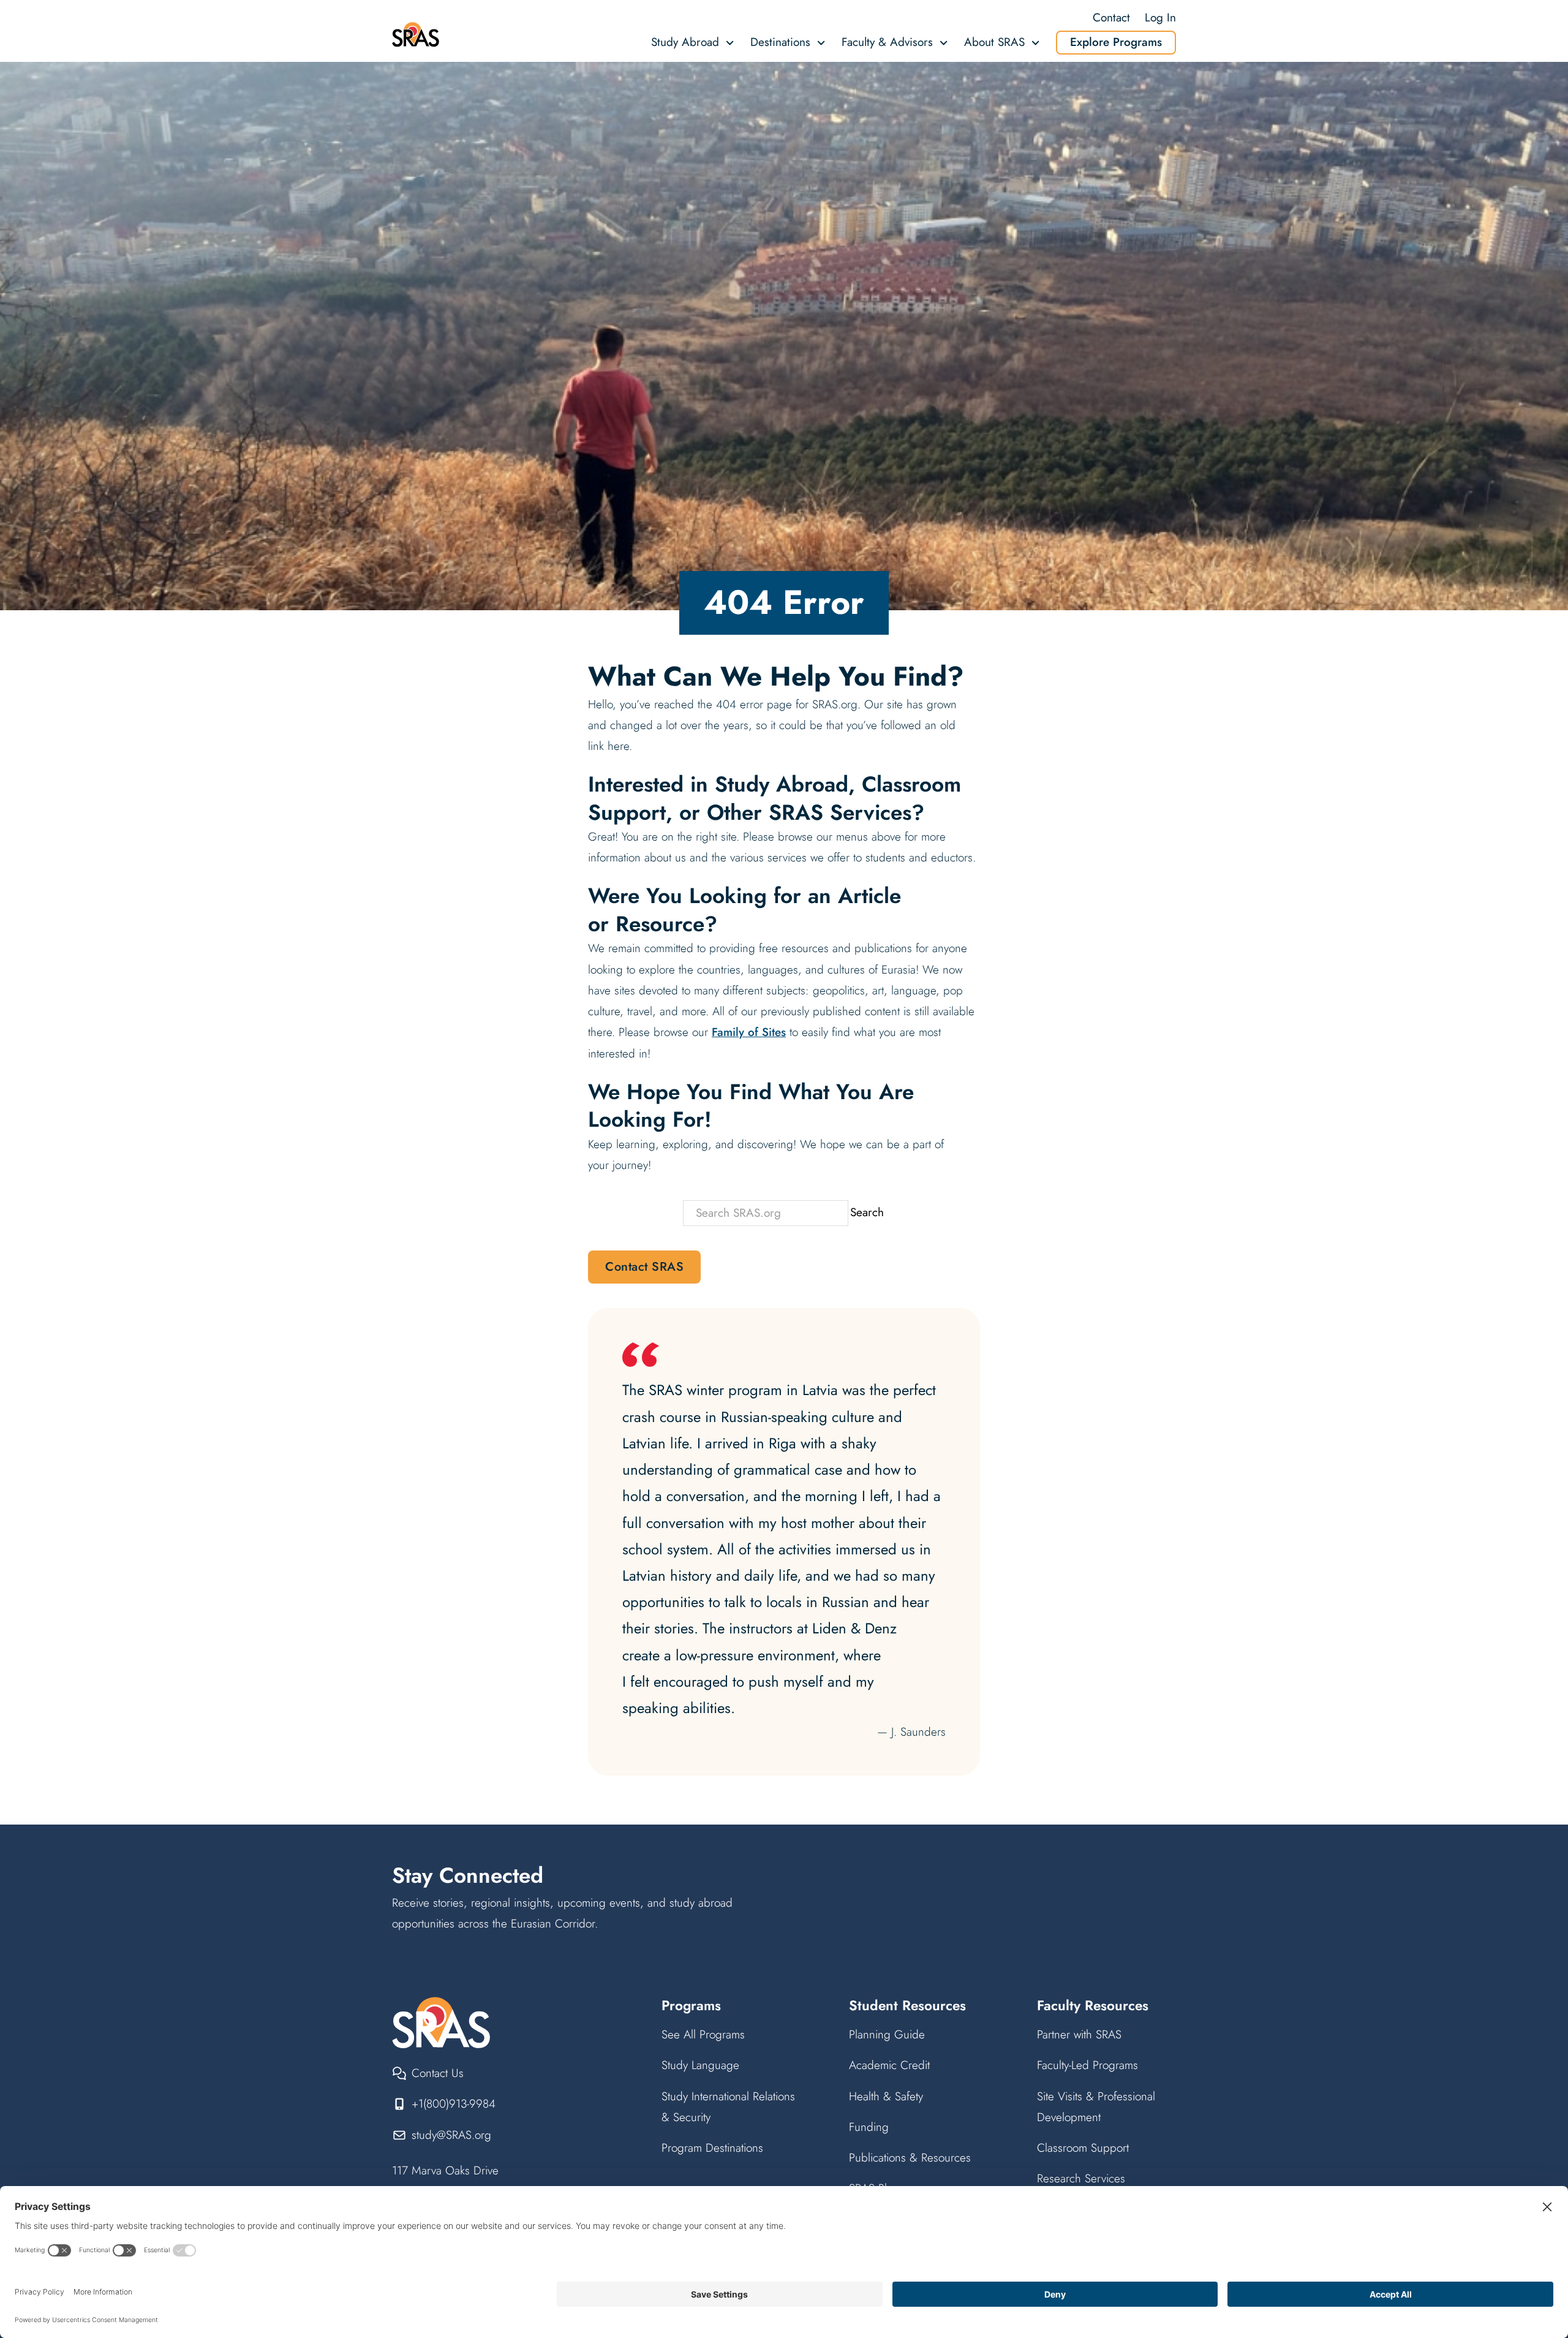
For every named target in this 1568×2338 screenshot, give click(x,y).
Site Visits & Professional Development (1096, 2107)
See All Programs (703, 2034)
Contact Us (438, 2073)
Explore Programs (1116, 42)
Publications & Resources (910, 2158)
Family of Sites (749, 1032)
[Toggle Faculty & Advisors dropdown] (944, 43)
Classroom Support (1083, 2148)
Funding (869, 2127)
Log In (1160, 17)
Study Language (700, 2065)
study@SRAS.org (451, 2135)
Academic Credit (889, 2065)
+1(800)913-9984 (454, 2104)
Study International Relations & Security (728, 2107)
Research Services (1081, 2178)
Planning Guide (887, 2034)
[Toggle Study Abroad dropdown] (730, 43)
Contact (1111, 17)
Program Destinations (712, 2148)
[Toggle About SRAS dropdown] (1035, 43)
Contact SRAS (644, 1267)
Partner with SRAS (1079, 2034)
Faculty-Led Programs (1087, 2065)
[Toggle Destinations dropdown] (821, 43)
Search (867, 1212)
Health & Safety (886, 2096)
